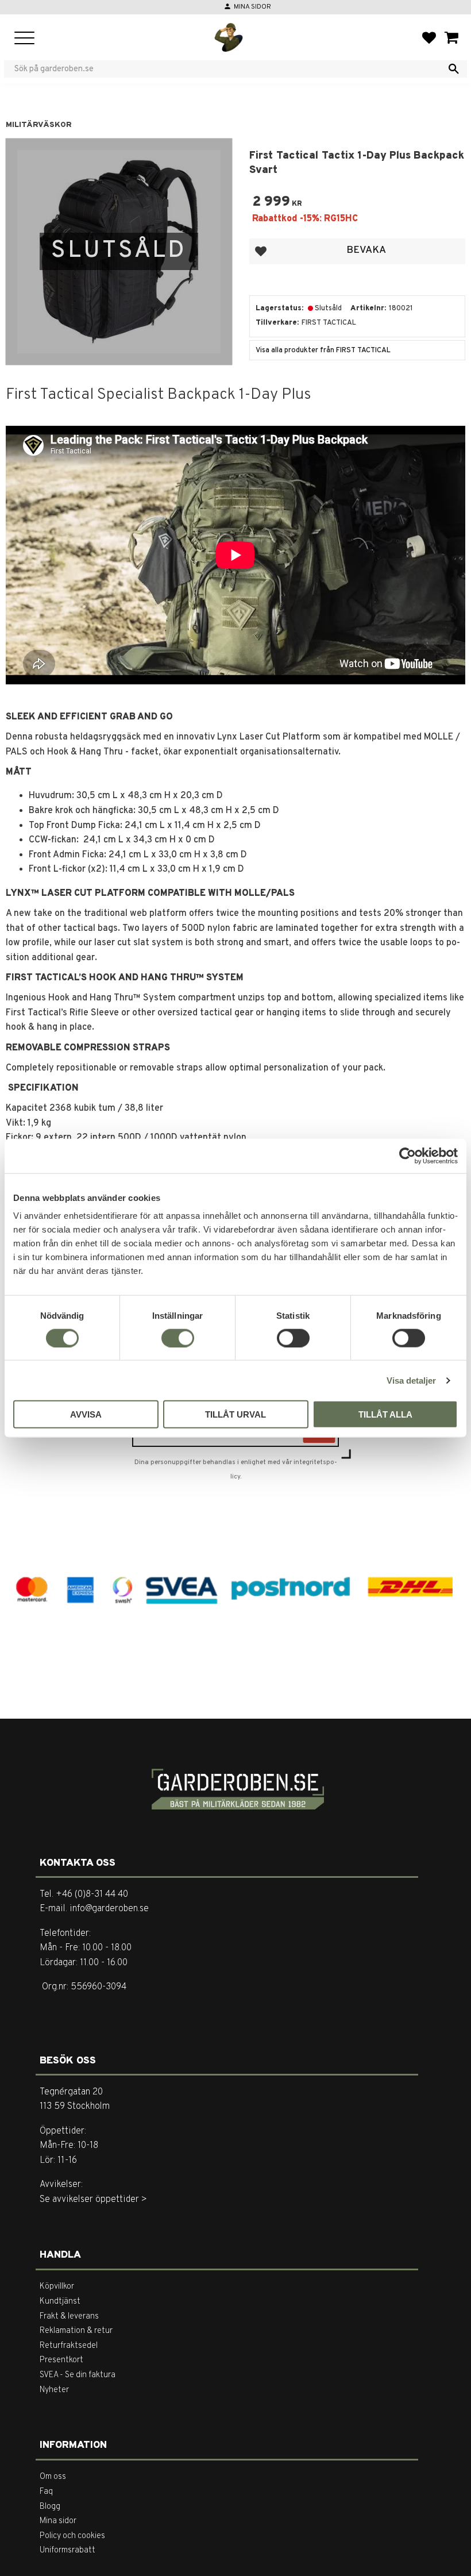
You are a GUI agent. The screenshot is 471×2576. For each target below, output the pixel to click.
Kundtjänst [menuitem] (60, 2302)
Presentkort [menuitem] (61, 2360)
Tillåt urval (235, 1414)
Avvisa (86, 1414)
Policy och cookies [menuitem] (72, 2536)
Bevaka (366, 250)
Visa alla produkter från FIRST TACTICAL (323, 351)
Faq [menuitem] (46, 2492)
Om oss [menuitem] (53, 2477)
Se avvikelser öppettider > (93, 2200)
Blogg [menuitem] (50, 2507)
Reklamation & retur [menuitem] (76, 2331)
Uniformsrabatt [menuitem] (67, 2550)
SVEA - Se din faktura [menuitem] (78, 2375)
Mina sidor (252, 7)
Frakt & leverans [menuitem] (69, 2317)
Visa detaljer (411, 1380)
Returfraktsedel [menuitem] (69, 2346)
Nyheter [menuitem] (54, 2390)
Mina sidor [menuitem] (58, 2521)
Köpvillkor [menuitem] (57, 2287)
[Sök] (454, 69)
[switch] (178, 1338)
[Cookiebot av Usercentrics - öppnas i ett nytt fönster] (408, 1156)
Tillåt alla (385, 1414)
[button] (24, 39)
